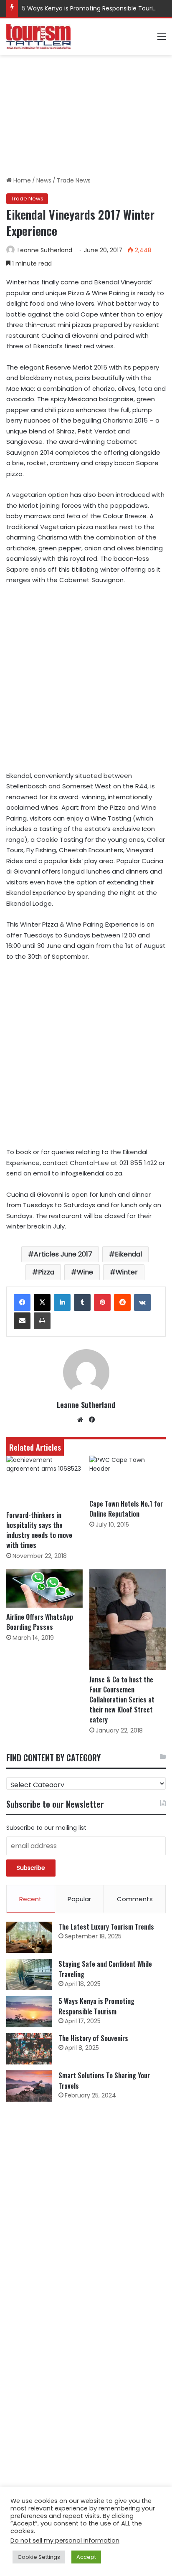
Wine (85, 1272)
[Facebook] (22, 1302)
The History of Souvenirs (93, 2038)
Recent (30, 1899)
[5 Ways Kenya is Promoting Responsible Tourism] (29, 2012)
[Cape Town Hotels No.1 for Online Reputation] (128, 1475)
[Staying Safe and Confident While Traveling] (29, 1974)
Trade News (74, 180)
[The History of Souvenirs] (29, 2049)
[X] (42, 1302)
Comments (135, 1899)
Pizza (46, 1272)
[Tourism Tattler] (38, 37)
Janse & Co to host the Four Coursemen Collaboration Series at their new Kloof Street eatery (122, 1700)
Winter (127, 1272)
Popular (79, 1899)
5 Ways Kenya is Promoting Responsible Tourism (92, 8)
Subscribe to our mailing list (46, 1828)
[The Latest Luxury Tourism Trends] (29, 1937)
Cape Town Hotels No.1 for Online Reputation (126, 1509)
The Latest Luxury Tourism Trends (106, 1927)
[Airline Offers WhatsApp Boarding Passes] (44, 1588)
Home (21, 180)
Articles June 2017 (63, 1254)
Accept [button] (86, 2557)
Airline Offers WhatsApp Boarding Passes (40, 1622)
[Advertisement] (86, 116)
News (44, 180)
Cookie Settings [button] (39, 2557)
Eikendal (128, 1254)
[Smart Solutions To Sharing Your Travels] (29, 2086)
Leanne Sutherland (45, 250)
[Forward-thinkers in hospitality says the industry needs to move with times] (44, 1481)
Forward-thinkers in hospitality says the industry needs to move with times (39, 1530)
